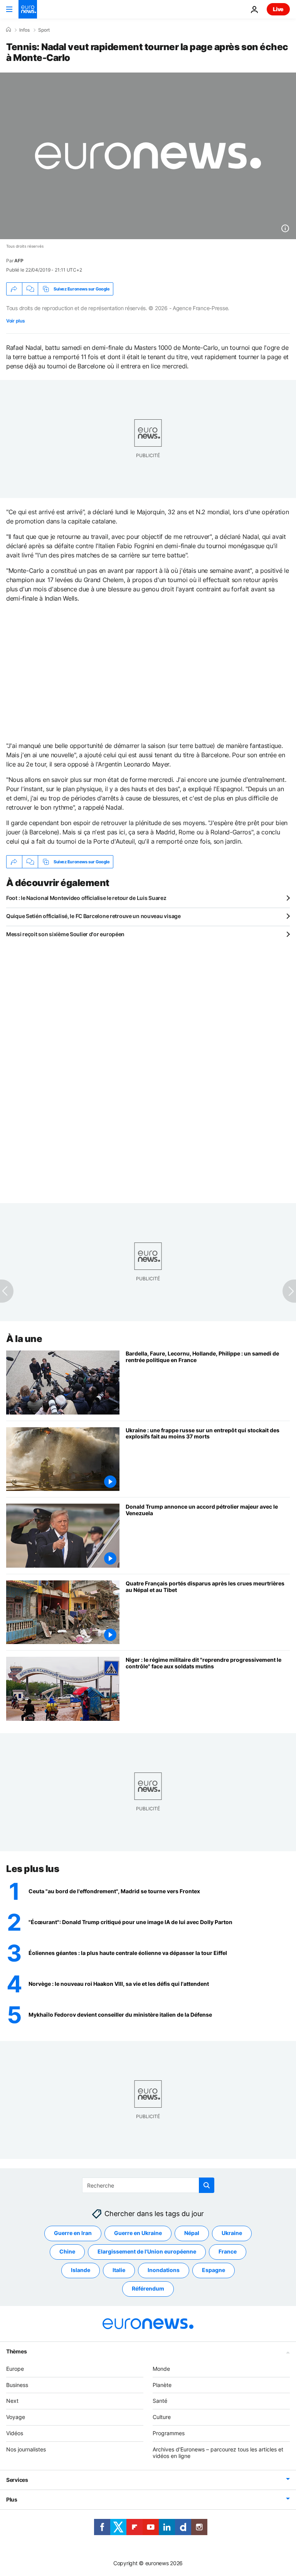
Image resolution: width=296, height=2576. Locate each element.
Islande (81, 2270)
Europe (15, 2369)
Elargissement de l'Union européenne (147, 2251)
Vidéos (15, 2433)
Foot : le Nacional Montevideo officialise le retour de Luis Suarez (86, 898)
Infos (24, 30)
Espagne (214, 2270)
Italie (119, 2270)
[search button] (207, 2185)
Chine (67, 2251)
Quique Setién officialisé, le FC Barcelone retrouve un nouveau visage (93, 916)
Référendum (148, 2288)
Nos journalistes (26, 2449)
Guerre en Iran (73, 2233)
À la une (24, 1339)
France (228, 2251)
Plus (12, 2499)
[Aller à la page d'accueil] (28, 9)
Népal (192, 2233)
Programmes (169, 2433)
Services (17, 2480)
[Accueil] (8, 30)
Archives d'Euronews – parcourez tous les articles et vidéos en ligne (218, 2453)
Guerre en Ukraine (138, 2233)
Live (278, 9)
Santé (160, 2401)
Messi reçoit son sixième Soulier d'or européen (65, 934)
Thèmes (16, 2351)
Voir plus (15, 321)
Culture (162, 2417)
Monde (161, 2369)
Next (12, 2401)
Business (17, 2385)
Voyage (16, 2417)
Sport (44, 30)
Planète (162, 2385)
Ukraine (232, 2233)
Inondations (164, 2270)
